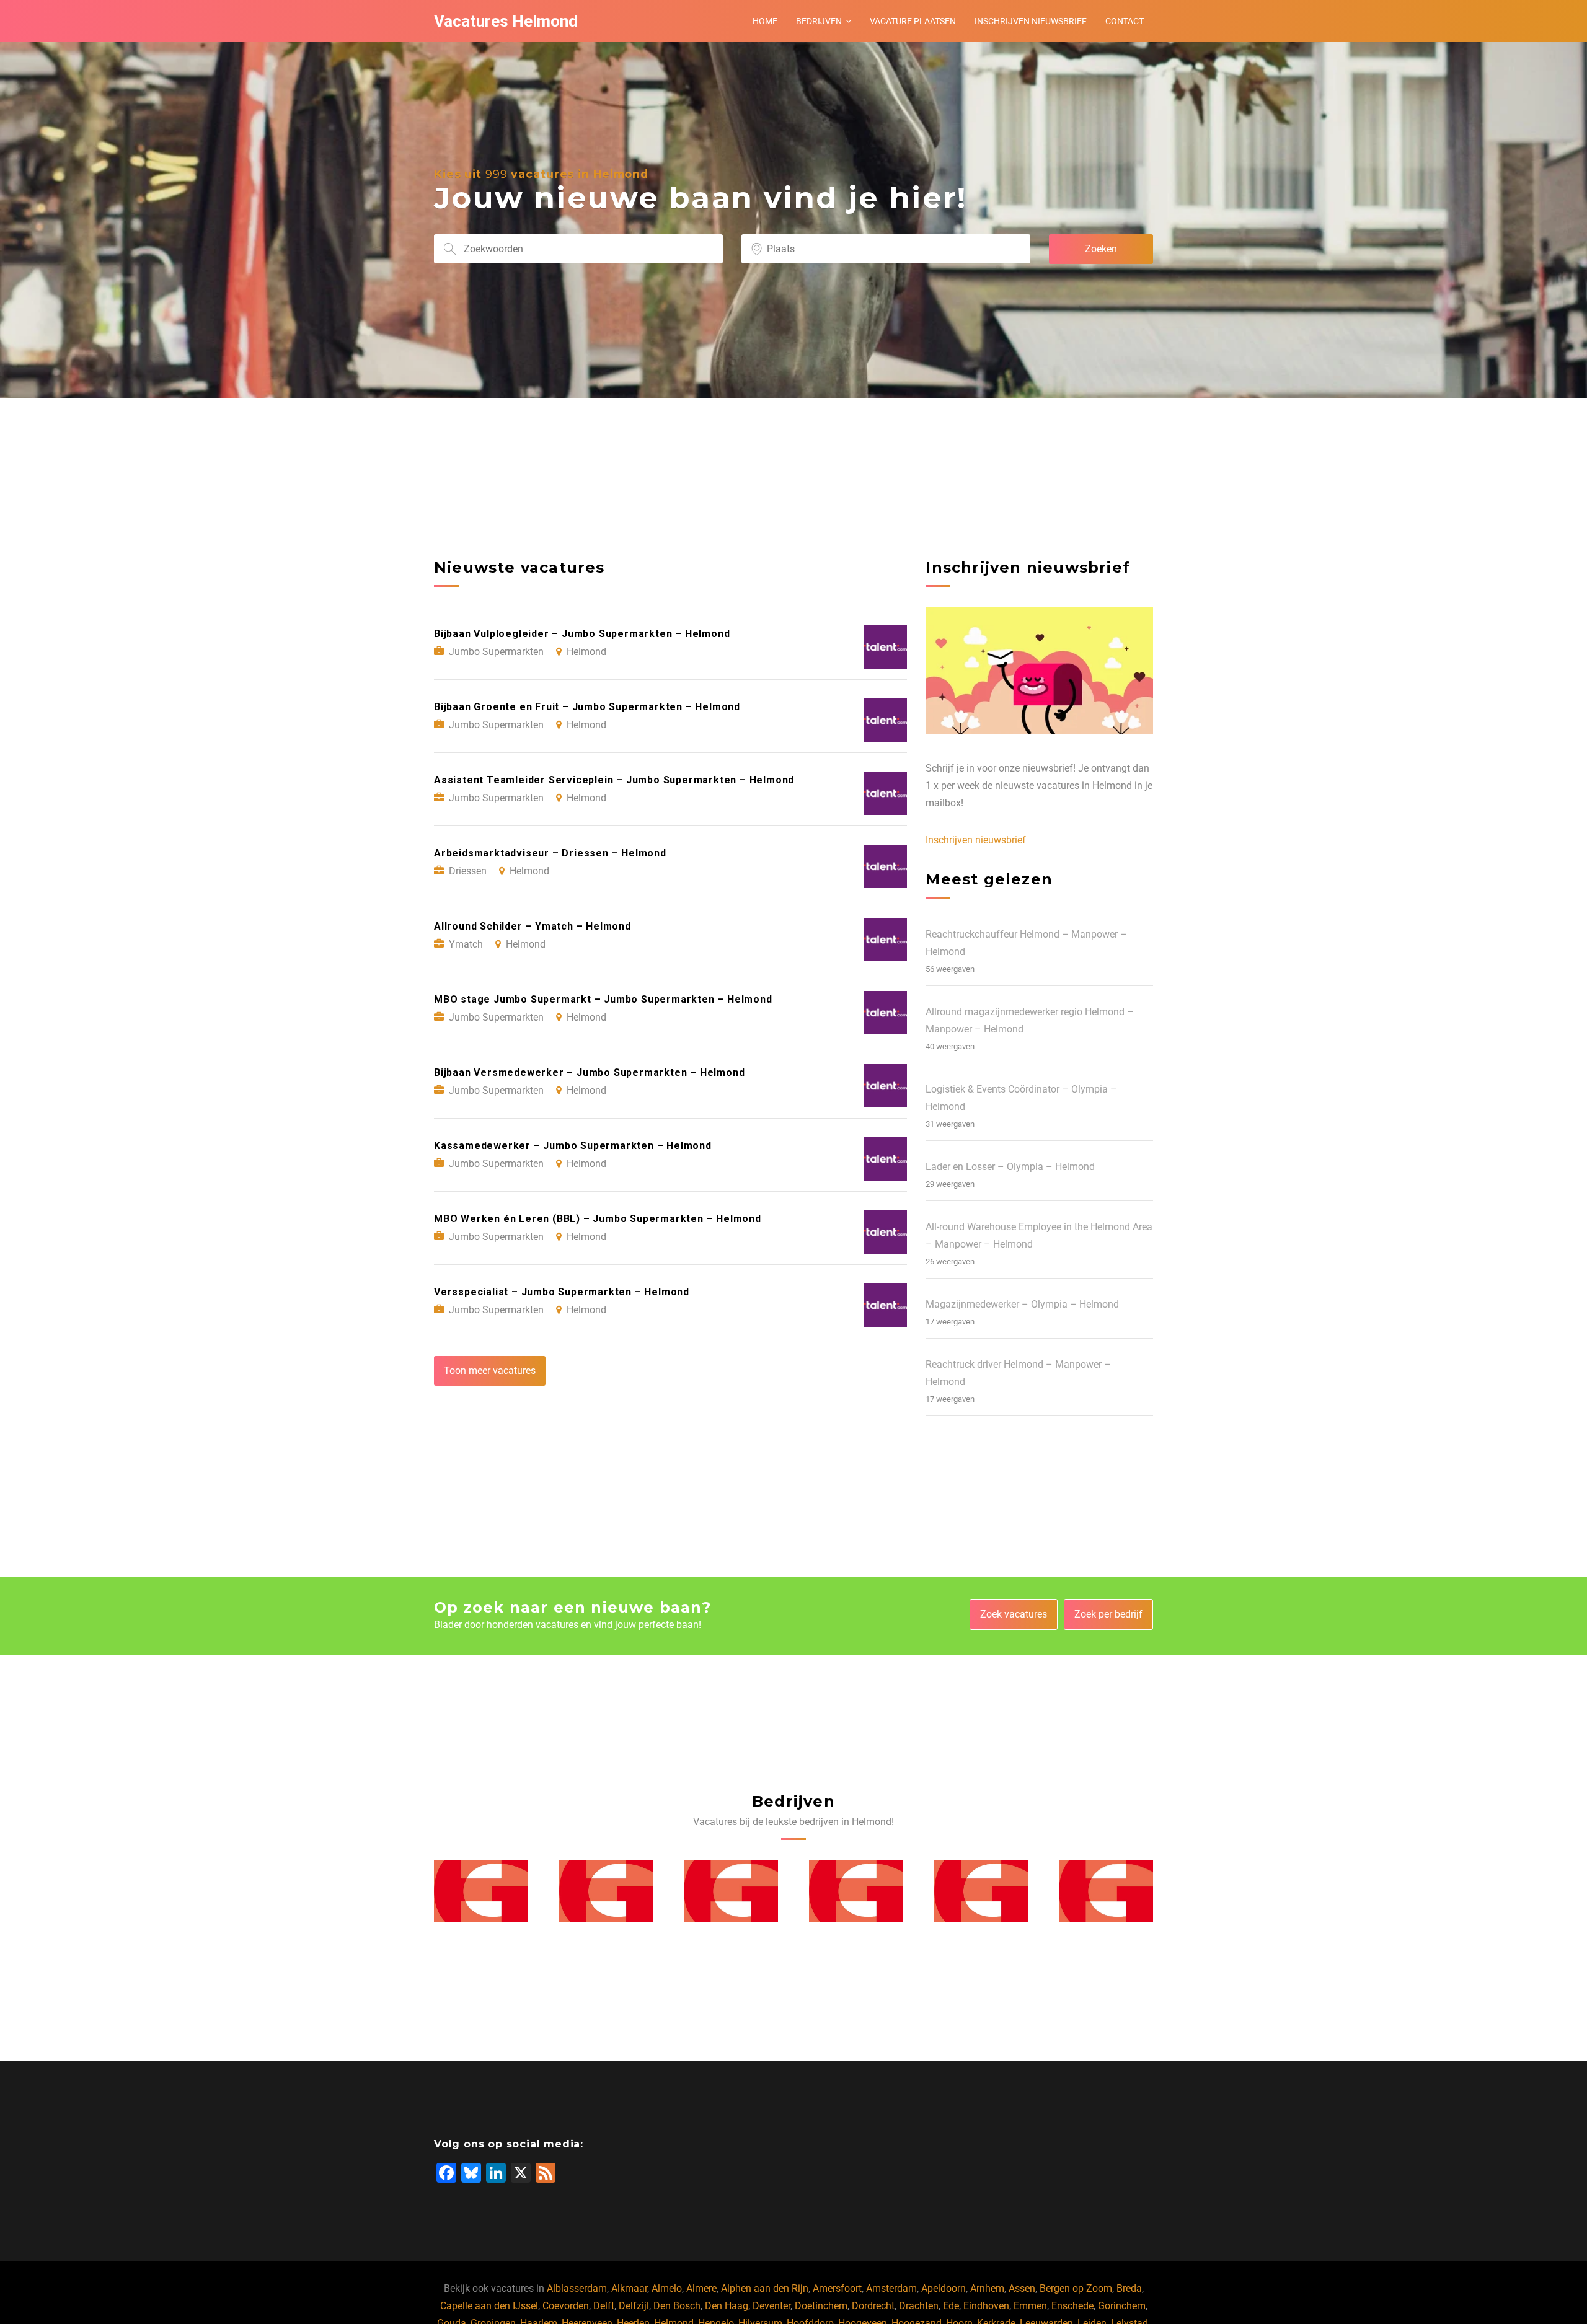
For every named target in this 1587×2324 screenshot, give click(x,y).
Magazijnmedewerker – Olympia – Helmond (1022, 1304)
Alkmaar (629, 2288)
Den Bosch (677, 2306)
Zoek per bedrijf (1108, 1614)
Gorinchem (1122, 2306)
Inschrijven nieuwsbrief (1031, 21)
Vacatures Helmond (506, 21)
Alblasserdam (577, 2288)
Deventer (771, 2306)
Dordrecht (873, 2306)
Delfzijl (634, 2306)
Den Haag (727, 2306)
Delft (604, 2306)
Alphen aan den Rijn (765, 2288)
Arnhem (987, 2288)
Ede (951, 2306)
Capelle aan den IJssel (489, 2306)
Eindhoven (986, 2306)
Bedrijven (819, 21)
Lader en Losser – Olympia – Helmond (1010, 1167)
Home (765, 21)
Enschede (1072, 2306)
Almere (701, 2288)
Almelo (667, 2288)
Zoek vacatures (1014, 1614)
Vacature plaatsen (913, 21)
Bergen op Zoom (1076, 2288)
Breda (1129, 2288)
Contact (1125, 21)
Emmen (1030, 2306)
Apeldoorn (944, 2288)
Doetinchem (821, 2306)
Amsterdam (891, 2288)
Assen (1022, 2288)
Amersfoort (837, 2288)
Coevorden (566, 2306)
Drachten (919, 2306)
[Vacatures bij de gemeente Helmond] (481, 1891)
